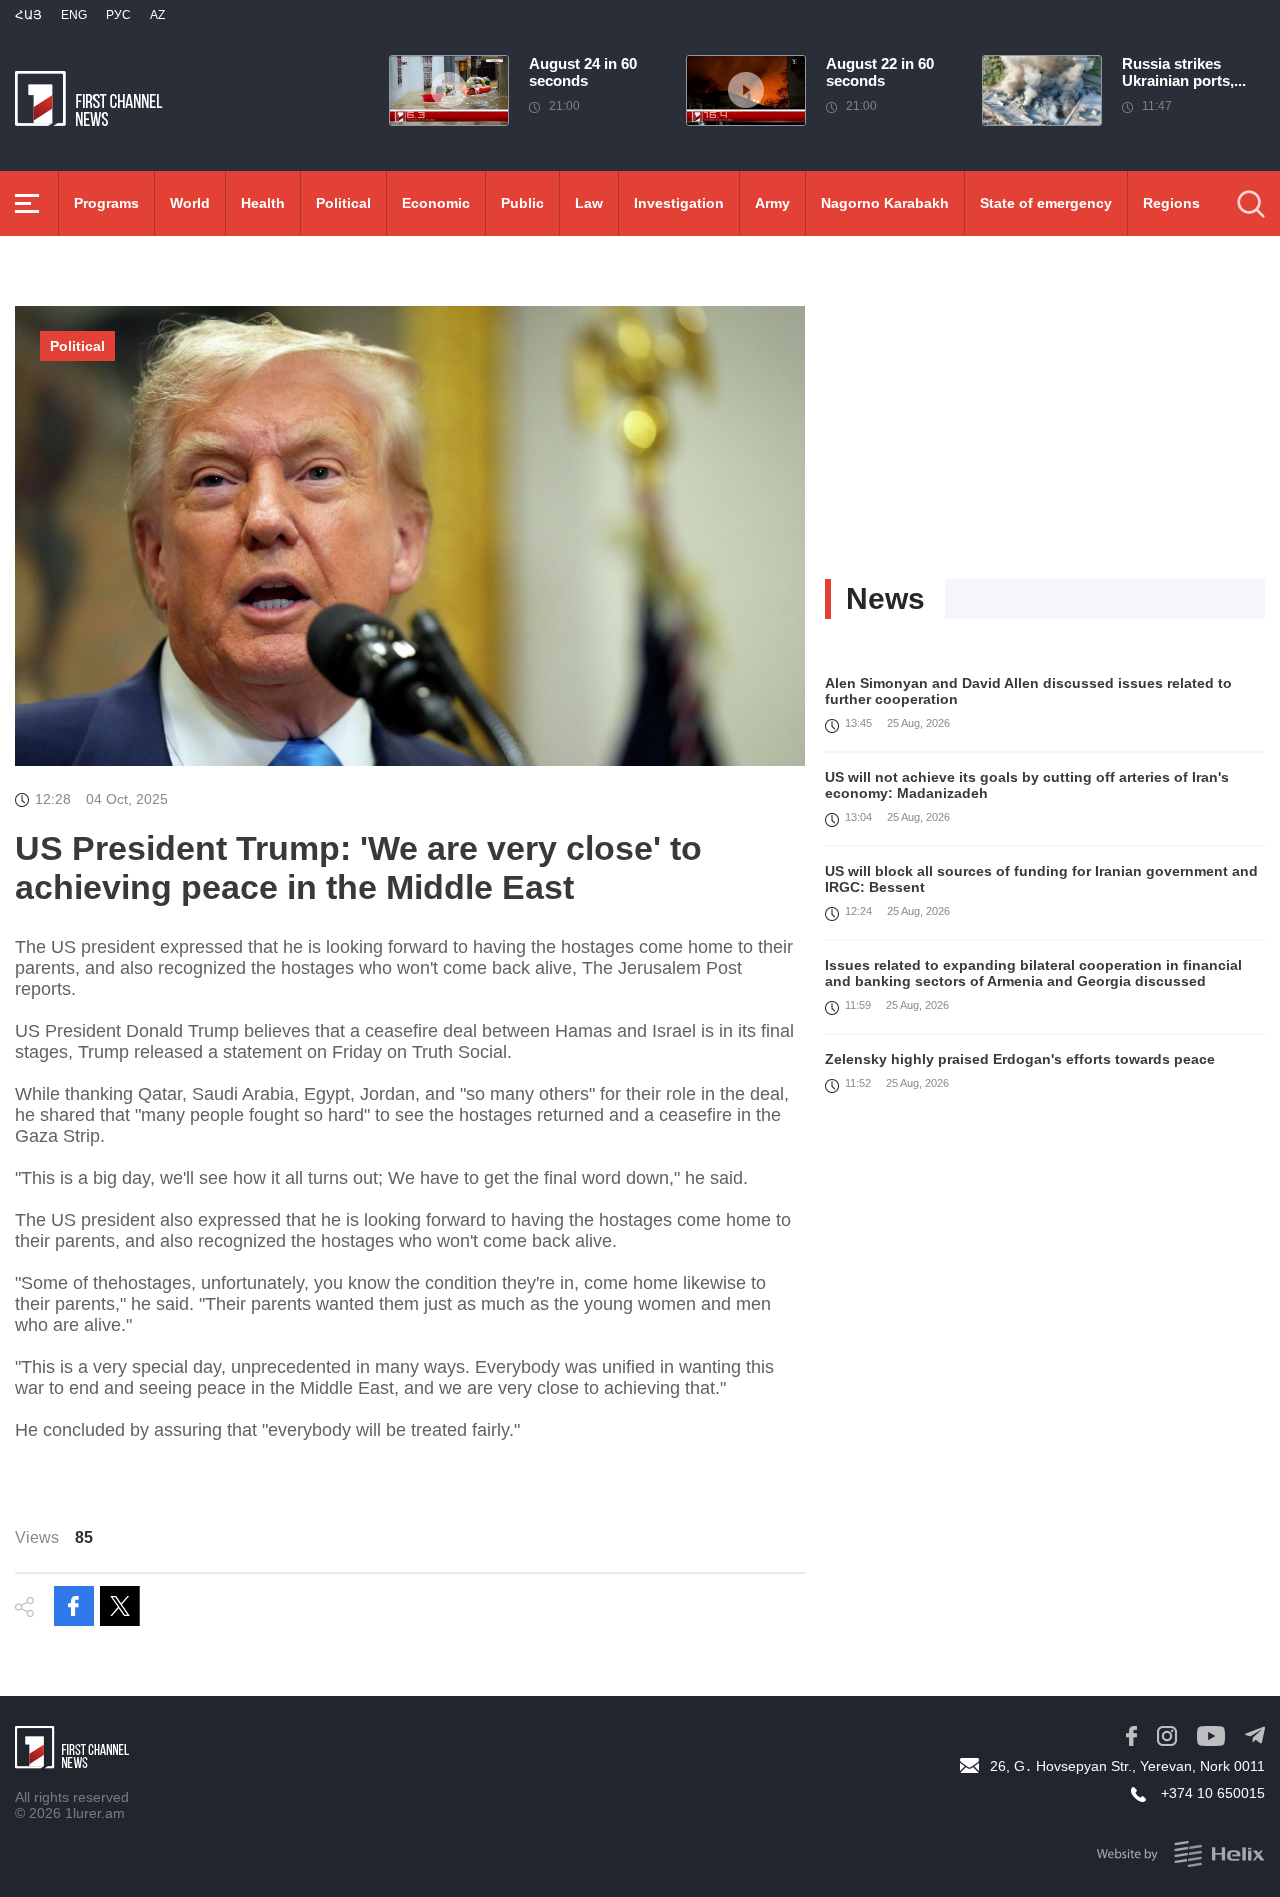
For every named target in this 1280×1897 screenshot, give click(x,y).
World (190, 203)
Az (157, 15)
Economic (436, 203)
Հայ (28, 15)
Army (772, 203)
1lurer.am (95, 1813)
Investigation (679, 203)
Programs (106, 203)
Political (343, 203)
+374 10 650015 (1213, 1793)
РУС (118, 15)
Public (522, 203)
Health (263, 203)
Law (589, 203)
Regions (1171, 203)
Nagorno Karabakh (885, 203)
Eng (74, 15)
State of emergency (1046, 203)
